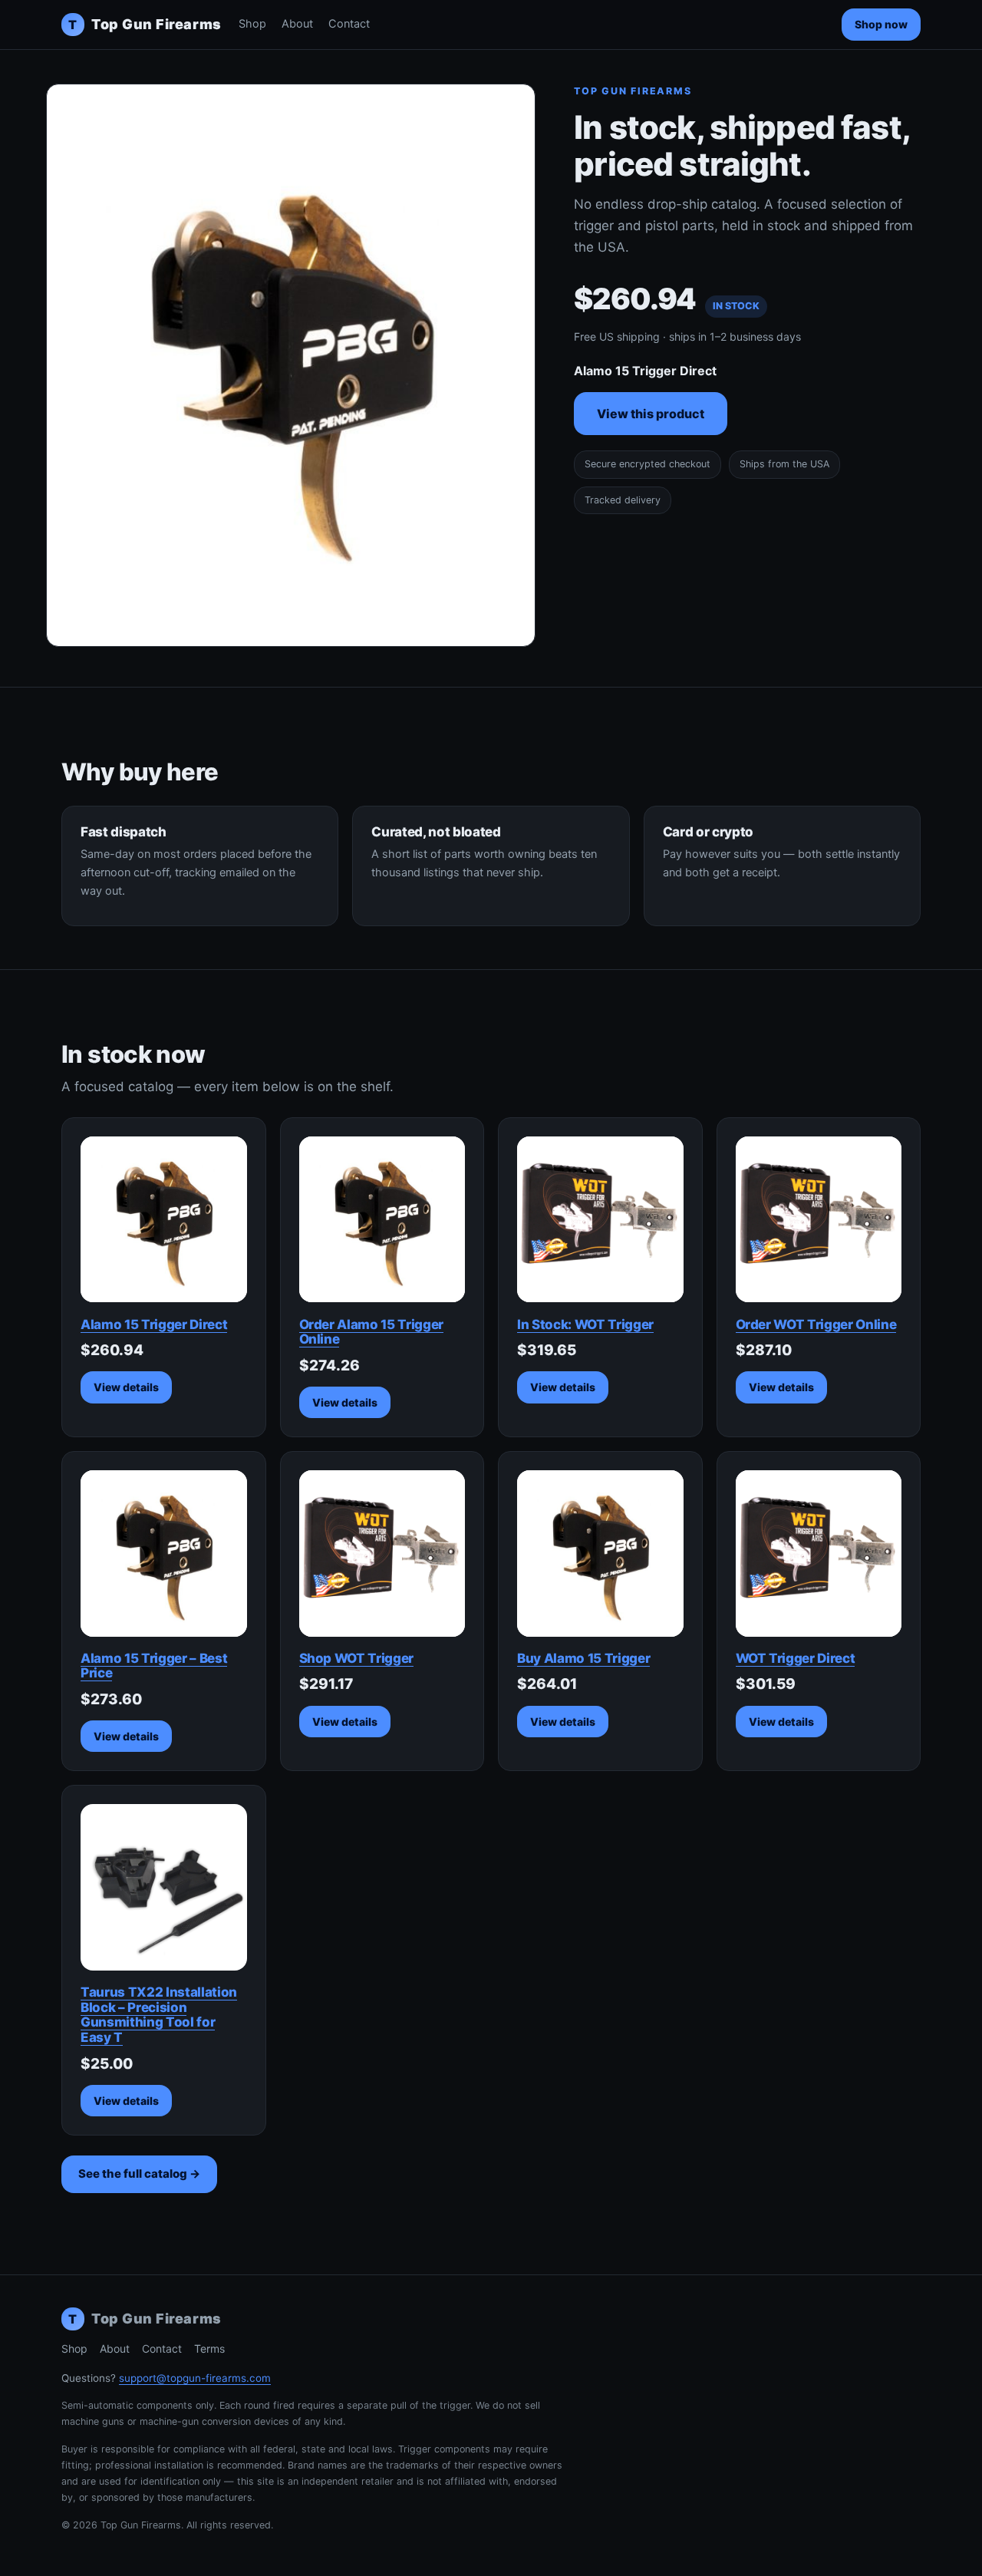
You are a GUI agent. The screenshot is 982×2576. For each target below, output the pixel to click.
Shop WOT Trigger (357, 1658)
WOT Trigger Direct (796, 1658)
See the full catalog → (139, 2174)
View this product (651, 414)
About (297, 24)
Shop (252, 24)
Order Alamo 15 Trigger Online (372, 1332)
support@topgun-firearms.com (195, 2378)
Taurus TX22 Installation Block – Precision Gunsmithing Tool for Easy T (159, 2015)
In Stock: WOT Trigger (585, 1324)
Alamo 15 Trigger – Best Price (154, 1666)
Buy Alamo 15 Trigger (583, 1658)
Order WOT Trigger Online (816, 1324)
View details (126, 1387)
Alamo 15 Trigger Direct (154, 1324)
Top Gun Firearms (145, 24)
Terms (209, 2348)
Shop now (881, 24)
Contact (349, 24)
